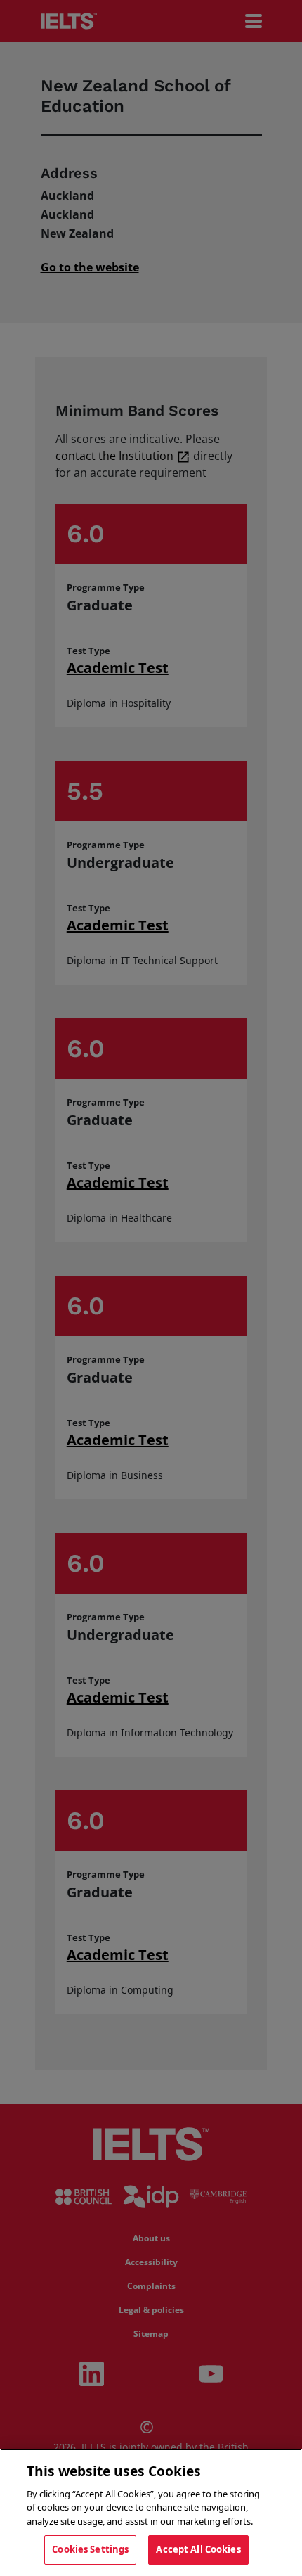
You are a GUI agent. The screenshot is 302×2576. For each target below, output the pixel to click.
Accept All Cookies (198, 2549)
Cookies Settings (90, 2549)
